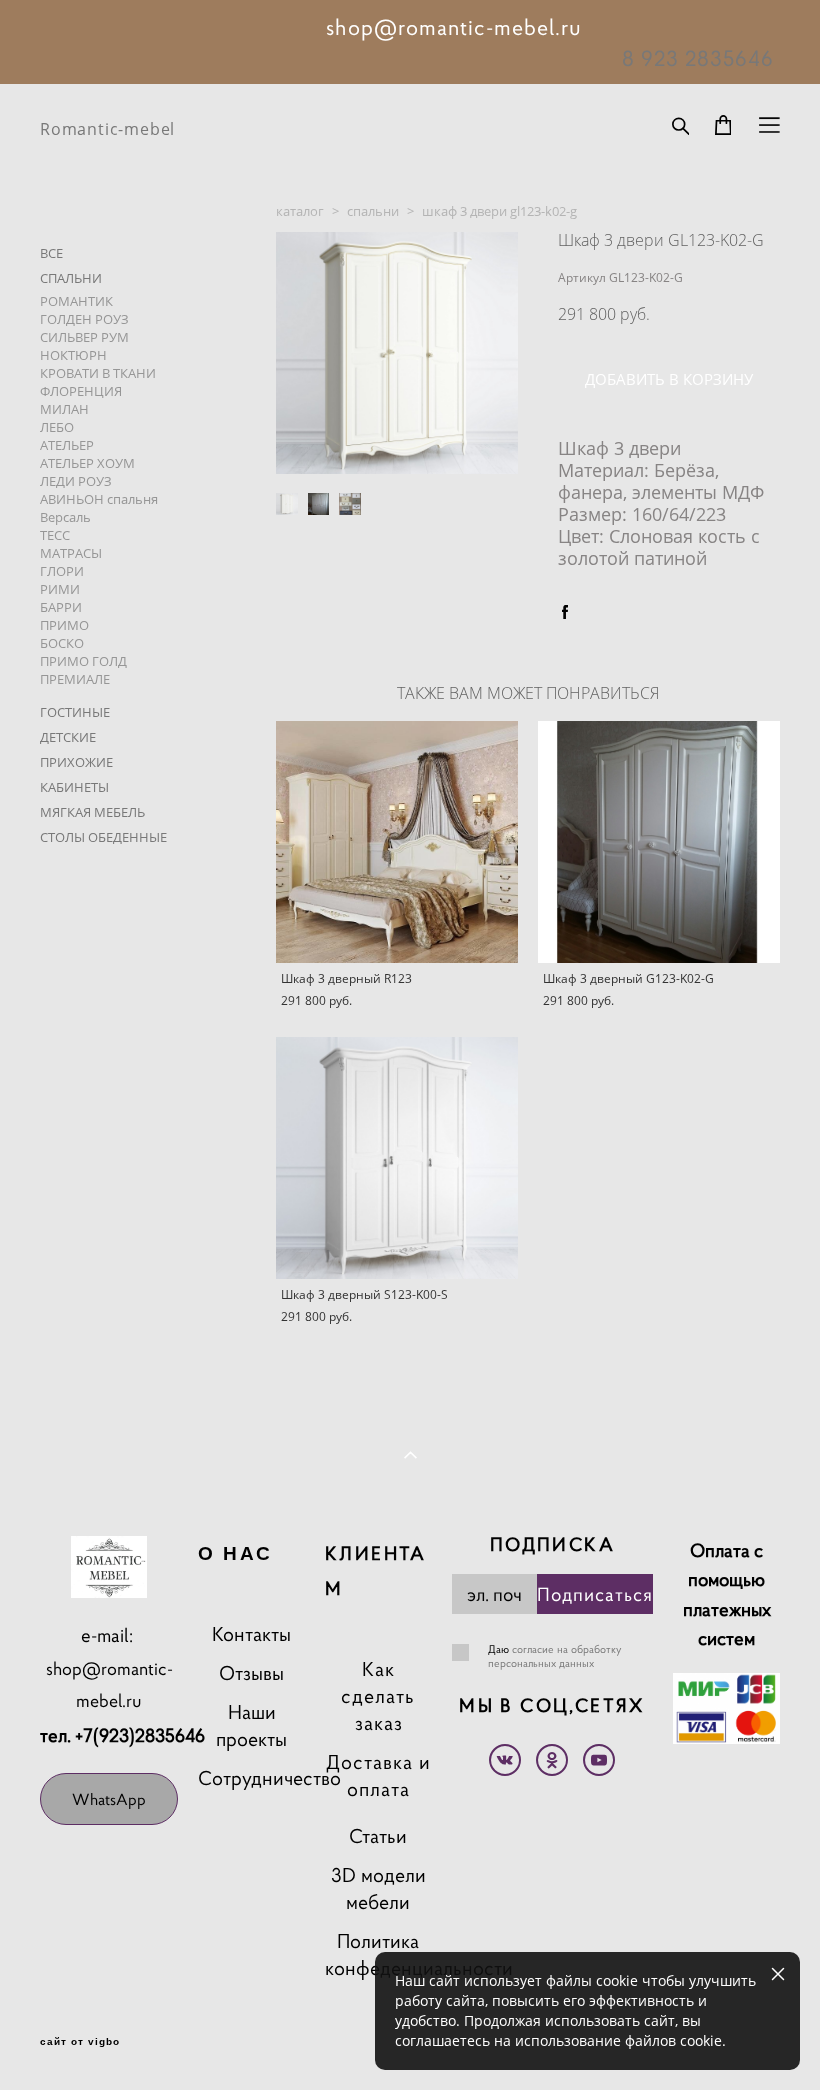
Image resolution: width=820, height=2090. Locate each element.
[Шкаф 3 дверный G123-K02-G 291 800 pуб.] (659, 842)
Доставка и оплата (378, 1776)
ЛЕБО (57, 427)
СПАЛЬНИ (71, 278)
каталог (300, 211)
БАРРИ (61, 607)
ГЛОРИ (62, 571)
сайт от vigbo (80, 2042)
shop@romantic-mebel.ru (109, 1685)
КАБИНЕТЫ (74, 787)
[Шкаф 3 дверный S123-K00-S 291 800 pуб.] (397, 1158)
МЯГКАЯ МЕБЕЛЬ (92, 812)
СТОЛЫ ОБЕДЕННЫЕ (103, 837)
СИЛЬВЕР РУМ (84, 337)
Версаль (65, 517)
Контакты (251, 1634)
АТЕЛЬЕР (67, 445)
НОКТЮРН (73, 355)
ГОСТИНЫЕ (75, 712)
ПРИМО (64, 625)
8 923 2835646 (698, 58)
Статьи (378, 1836)
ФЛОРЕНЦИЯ (81, 391)
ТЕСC (55, 535)
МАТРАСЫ (71, 553)
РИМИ (60, 589)
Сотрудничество (269, 1778)
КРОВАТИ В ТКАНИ (98, 373)
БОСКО (62, 643)
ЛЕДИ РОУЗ (76, 481)
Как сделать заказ (378, 1696)
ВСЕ (51, 253)
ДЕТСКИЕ (68, 737)
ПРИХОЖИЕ (76, 762)
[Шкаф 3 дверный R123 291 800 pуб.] (397, 842)
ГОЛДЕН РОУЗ (84, 319)
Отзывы (251, 1673)
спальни (373, 211)
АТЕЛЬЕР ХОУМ (87, 463)
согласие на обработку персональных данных (554, 1656)
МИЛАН (64, 409)
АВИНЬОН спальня (99, 499)
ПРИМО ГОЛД (83, 661)
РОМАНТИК (76, 301)
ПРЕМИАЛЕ (75, 679)
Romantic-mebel (107, 129)
